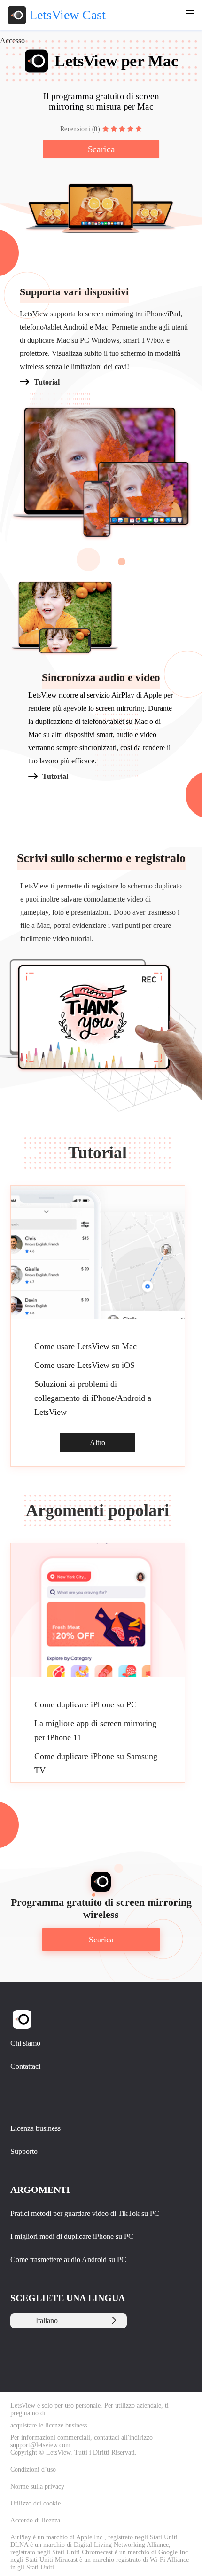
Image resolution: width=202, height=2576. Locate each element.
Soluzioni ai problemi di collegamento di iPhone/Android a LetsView (93, 1398)
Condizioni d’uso (33, 2470)
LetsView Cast (67, 15)
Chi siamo (25, 2043)
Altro (97, 1442)
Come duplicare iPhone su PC (85, 1704)
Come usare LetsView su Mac (85, 1346)
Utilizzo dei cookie (35, 2503)
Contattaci (25, 2066)
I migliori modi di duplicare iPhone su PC (72, 2236)
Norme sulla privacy (37, 2486)
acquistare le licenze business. (50, 2425)
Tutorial (47, 382)
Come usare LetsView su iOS (85, 1365)
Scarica (101, 149)
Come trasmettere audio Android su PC (68, 2259)
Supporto (24, 2151)
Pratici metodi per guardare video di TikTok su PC (85, 2213)
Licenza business (35, 2128)
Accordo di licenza (35, 2520)
